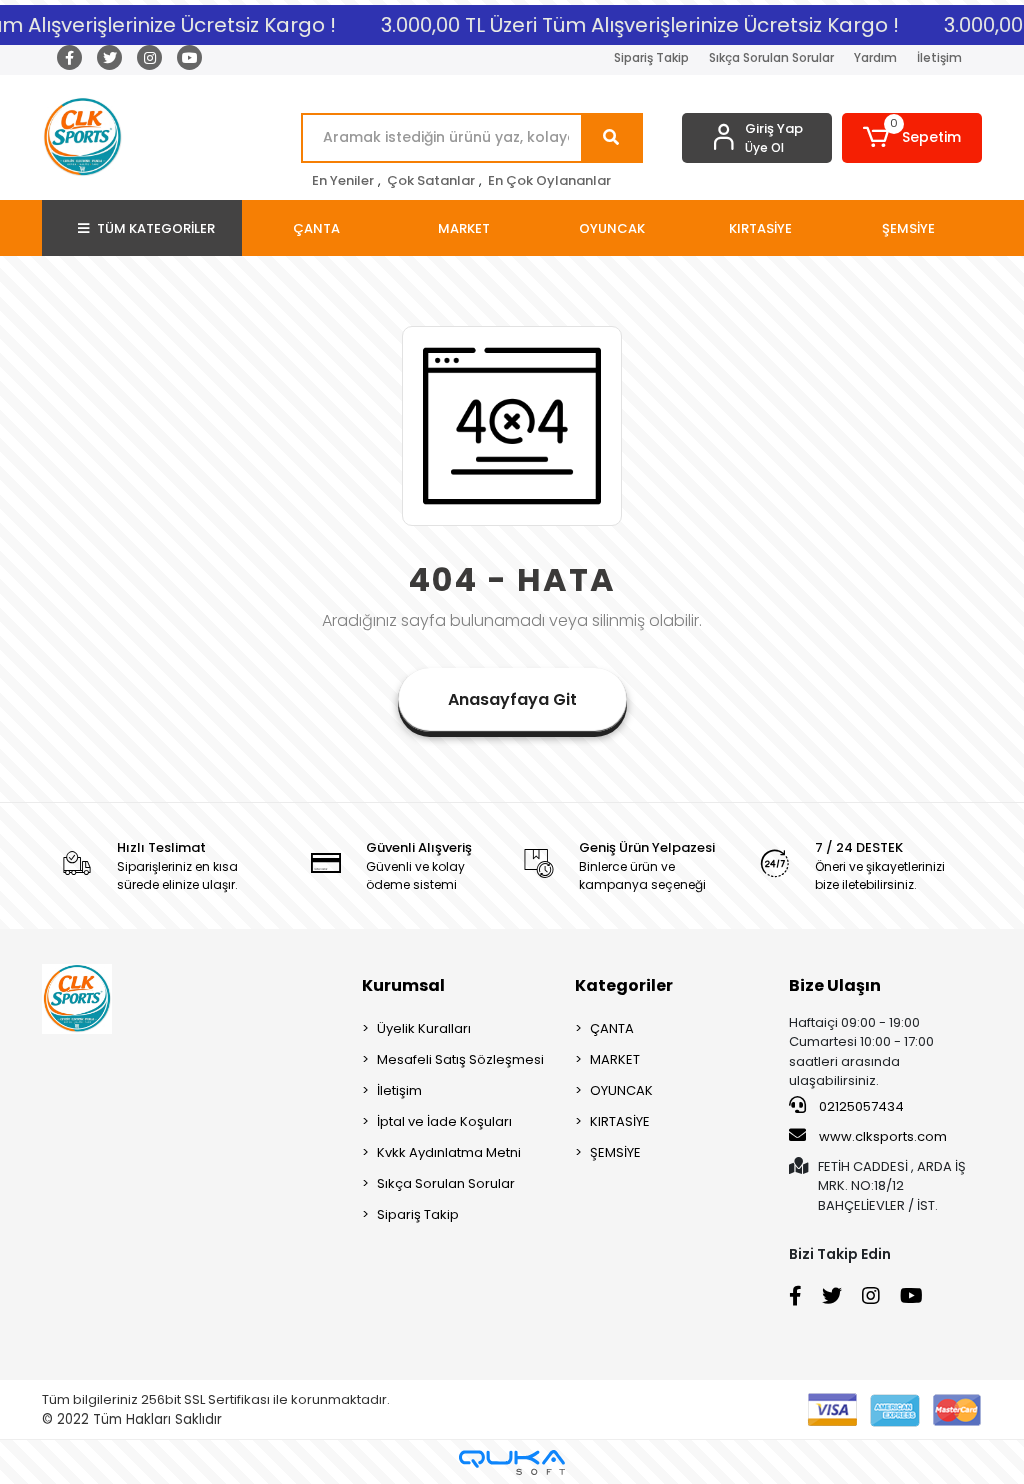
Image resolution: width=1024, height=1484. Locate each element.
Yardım (875, 57)
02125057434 (860, 1106)
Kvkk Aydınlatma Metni (449, 1152)
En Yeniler (343, 180)
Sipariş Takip (651, 57)
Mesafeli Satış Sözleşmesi (460, 1059)
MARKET (615, 1059)
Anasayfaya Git (512, 699)
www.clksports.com (881, 1136)
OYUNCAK (621, 1090)
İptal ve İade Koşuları (444, 1121)
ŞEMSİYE (615, 1152)
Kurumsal (403, 985)
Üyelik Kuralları (424, 1028)
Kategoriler (624, 985)
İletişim (939, 57)
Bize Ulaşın (835, 985)
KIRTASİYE (620, 1121)
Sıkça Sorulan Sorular (771, 57)
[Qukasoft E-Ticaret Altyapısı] (512, 1462)
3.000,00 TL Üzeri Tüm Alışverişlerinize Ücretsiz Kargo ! (629, 25)
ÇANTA (612, 1028)
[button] (912, 138)
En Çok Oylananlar (549, 180)
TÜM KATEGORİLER (156, 228)
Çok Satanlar (431, 180)
